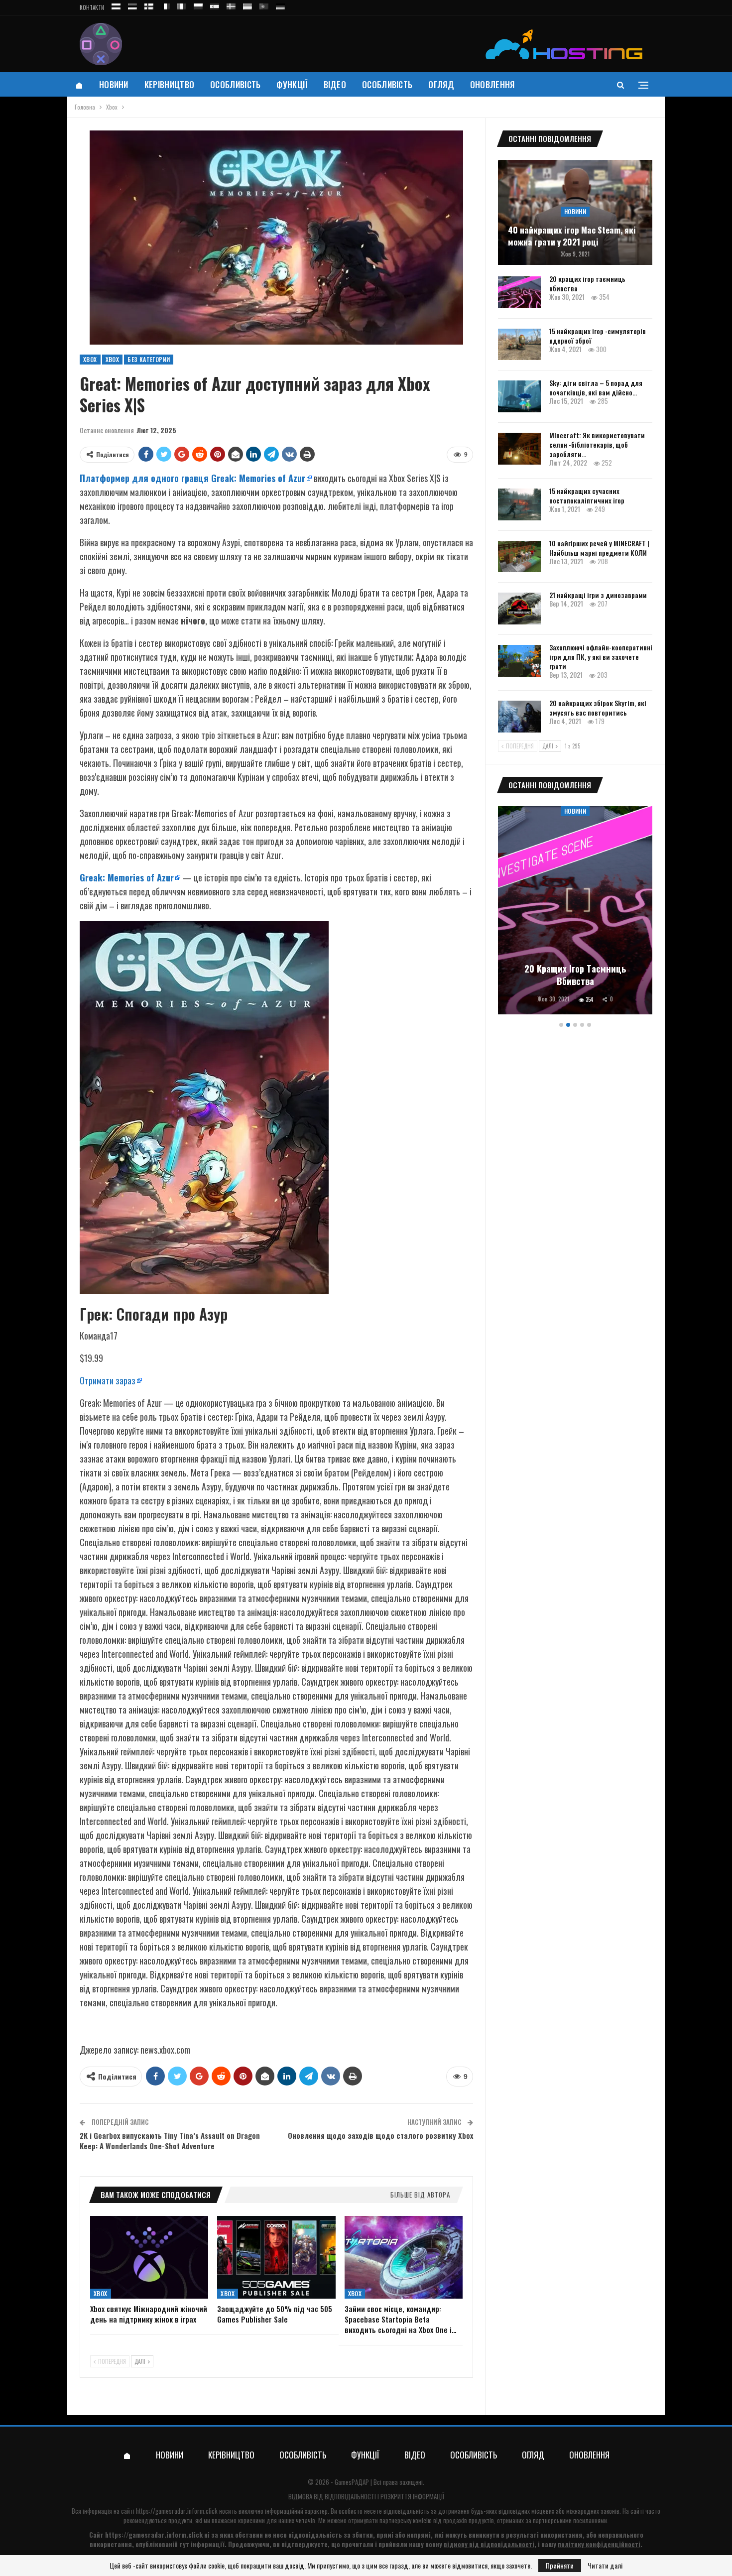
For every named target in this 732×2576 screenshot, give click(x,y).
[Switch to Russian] (116, 5)
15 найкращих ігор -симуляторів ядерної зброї (598, 336)
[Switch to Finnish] (149, 5)
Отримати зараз (108, 1380)
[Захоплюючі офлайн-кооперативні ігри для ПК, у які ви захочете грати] (519, 661)
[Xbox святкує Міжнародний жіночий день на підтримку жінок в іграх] (149, 2257)
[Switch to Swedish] (231, 5)
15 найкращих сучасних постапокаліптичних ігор (587, 495)
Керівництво (169, 84)
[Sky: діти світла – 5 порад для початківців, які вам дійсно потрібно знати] (519, 396)
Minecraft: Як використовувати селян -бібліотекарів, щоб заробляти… (597, 444)
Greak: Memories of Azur (127, 877)
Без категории (149, 359)
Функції (292, 84)
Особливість (235, 84)
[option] (575, 912)
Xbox (90, 359)
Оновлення (492, 84)
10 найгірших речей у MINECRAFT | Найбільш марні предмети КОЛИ (599, 548)
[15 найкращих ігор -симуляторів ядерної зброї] (519, 345)
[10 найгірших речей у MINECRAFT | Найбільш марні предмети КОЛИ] (519, 557)
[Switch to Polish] (198, 5)
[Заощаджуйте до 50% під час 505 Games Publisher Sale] (276, 2257)
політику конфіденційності (599, 2544)
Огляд (441, 84)
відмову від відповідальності (489, 2544)
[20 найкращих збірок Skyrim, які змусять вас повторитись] (519, 717)
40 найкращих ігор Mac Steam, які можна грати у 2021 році (572, 236)
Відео (335, 84)
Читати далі (605, 2566)
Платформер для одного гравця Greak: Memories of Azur (192, 478)
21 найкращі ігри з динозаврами (598, 595)
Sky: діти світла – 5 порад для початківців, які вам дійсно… (596, 387)
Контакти (92, 7)
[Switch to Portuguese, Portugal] (264, 5)
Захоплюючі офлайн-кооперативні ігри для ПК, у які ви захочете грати (601, 657)
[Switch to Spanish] (215, 5)
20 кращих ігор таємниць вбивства (587, 283)
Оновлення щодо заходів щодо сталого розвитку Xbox (380, 2135)
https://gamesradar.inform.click (177, 2511)
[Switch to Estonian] (132, 5)
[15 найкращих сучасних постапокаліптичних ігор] (519, 504)
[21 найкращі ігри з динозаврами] (519, 609)
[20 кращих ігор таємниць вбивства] (519, 292)
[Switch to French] (165, 5)
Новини (114, 84)
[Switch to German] (280, 5)
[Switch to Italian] (182, 5)
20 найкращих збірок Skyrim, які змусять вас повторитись (598, 708)
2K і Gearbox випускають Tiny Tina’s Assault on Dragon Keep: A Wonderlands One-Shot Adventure (170, 2141)
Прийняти (560, 2565)
